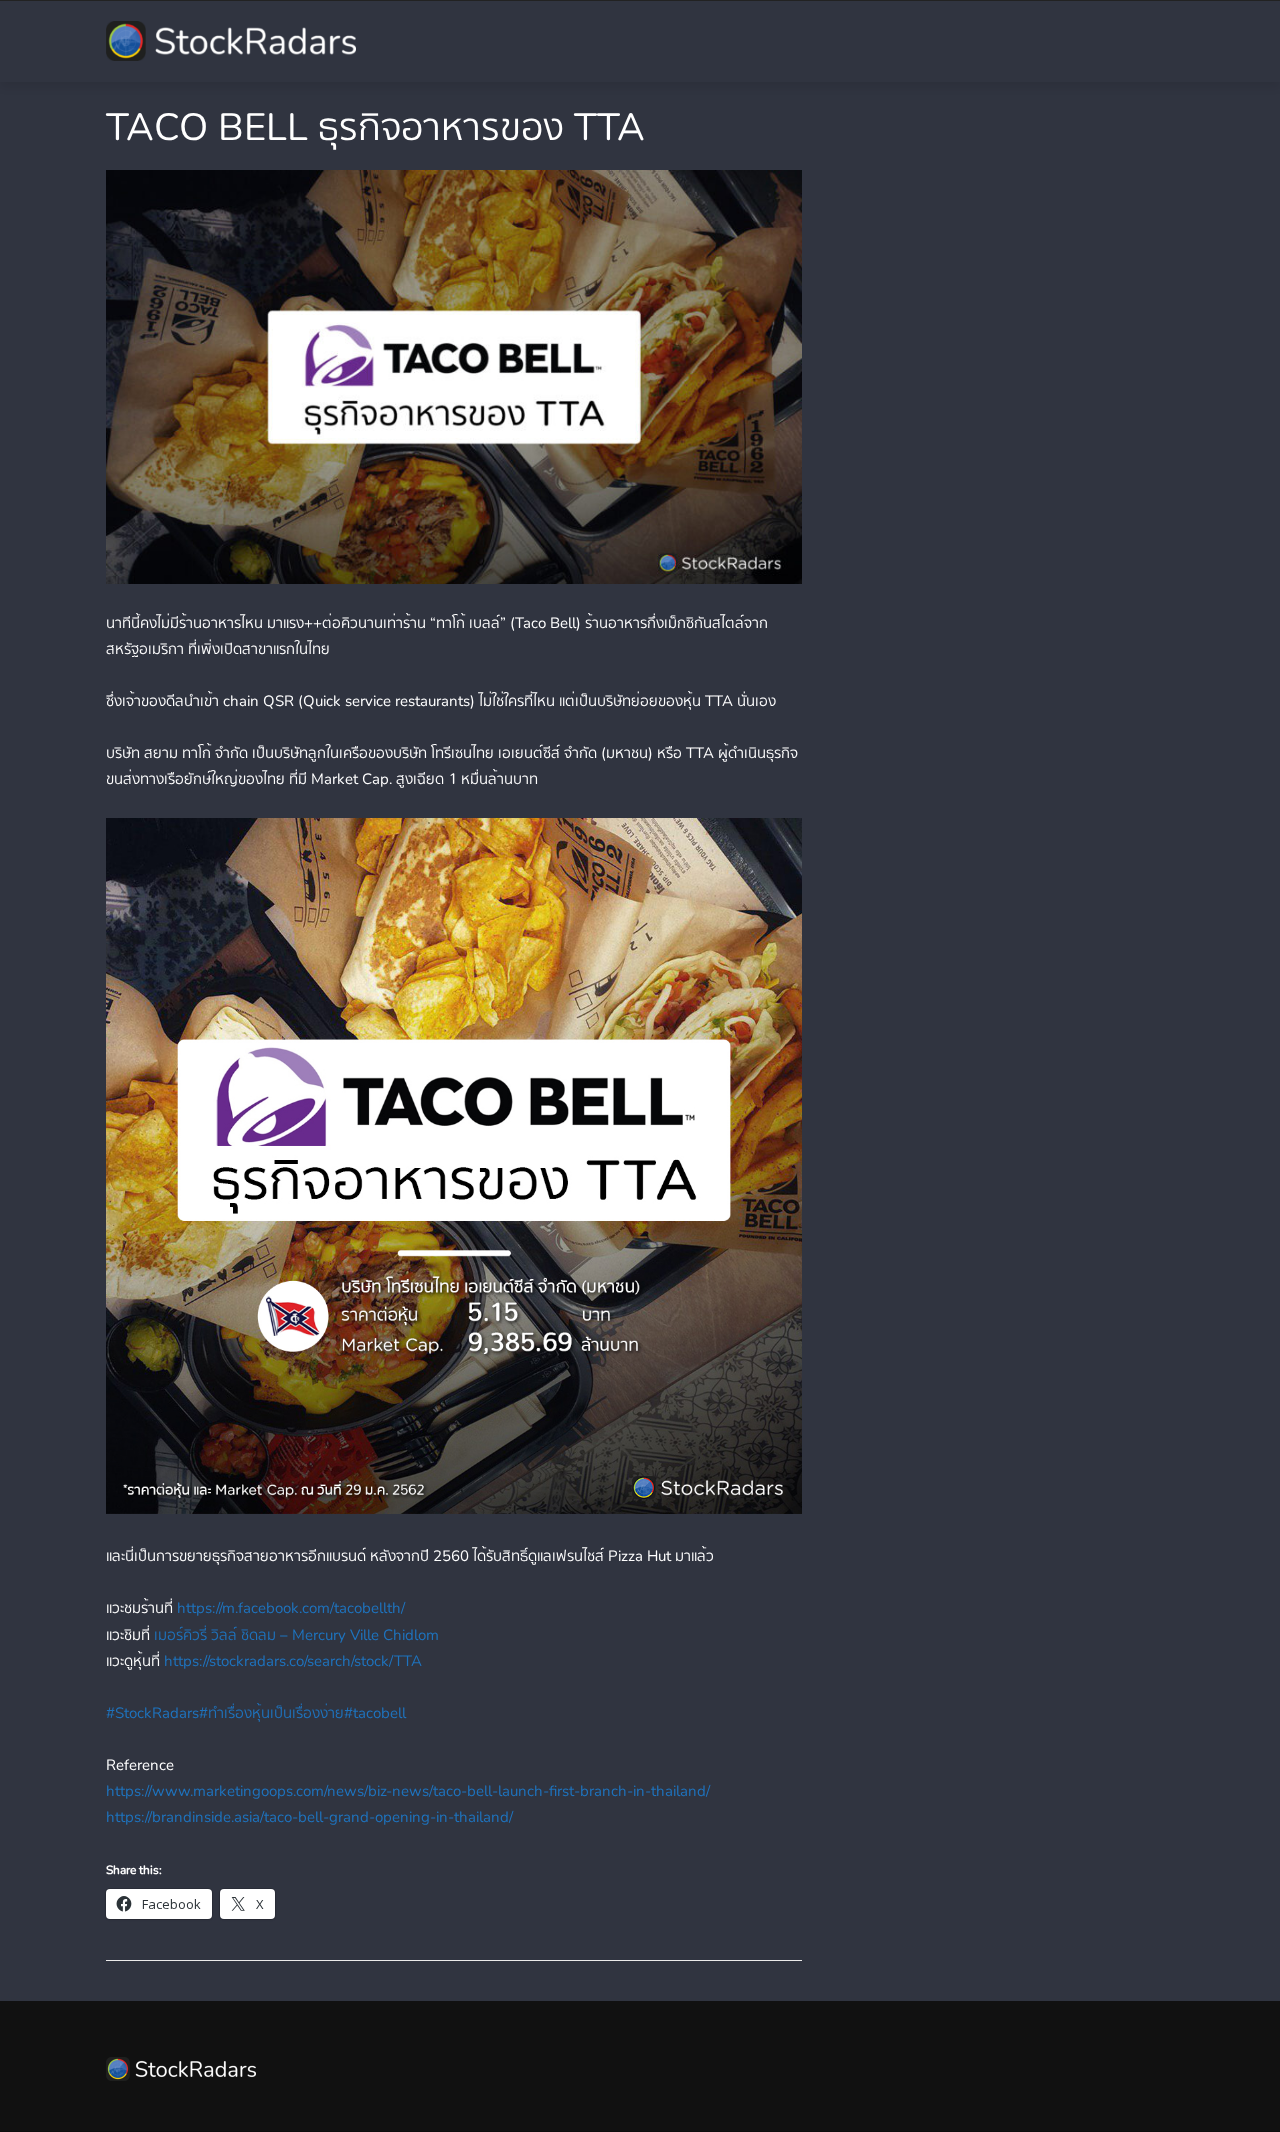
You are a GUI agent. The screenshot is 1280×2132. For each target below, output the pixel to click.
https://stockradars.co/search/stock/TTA (293, 1661)
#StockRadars (152, 1713)
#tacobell (375, 1713)
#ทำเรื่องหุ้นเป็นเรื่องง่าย (271, 1713)
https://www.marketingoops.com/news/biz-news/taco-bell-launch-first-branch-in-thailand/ (408, 1791)
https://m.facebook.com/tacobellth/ (291, 1608)
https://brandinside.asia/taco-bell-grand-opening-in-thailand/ (309, 1817)
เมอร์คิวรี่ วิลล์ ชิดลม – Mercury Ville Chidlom (296, 1635)
